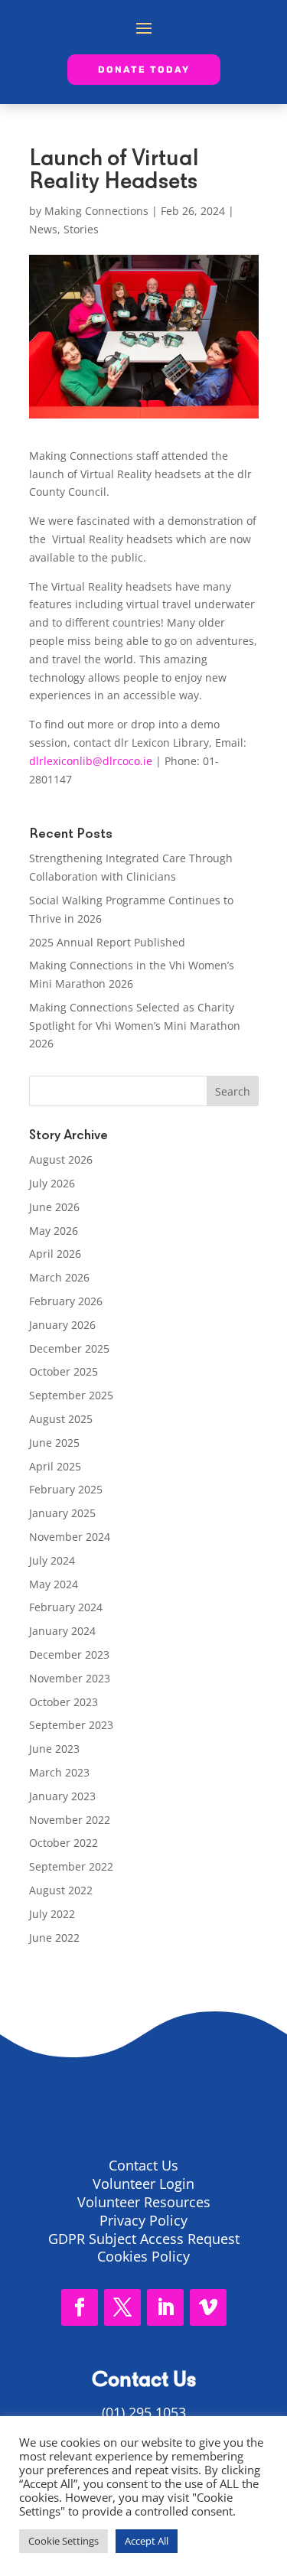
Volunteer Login (143, 2184)
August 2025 (61, 1419)
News (43, 229)
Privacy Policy (143, 2220)
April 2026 (55, 1254)
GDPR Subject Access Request (144, 2239)
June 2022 (54, 1938)
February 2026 (66, 1301)
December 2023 (69, 1654)
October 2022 (64, 1843)
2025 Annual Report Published (107, 942)
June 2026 (54, 1207)
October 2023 (64, 1702)
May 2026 (54, 1231)
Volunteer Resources (144, 2202)
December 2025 (69, 1348)
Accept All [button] (147, 2541)
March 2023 (59, 1772)
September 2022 (71, 1866)
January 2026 (62, 1325)
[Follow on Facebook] (80, 2307)
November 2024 (70, 1537)
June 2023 (54, 1749)
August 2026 (61, 1159)
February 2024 (66, 1607)
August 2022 (61, 1890)
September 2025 (71, 1395)
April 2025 (55, 1466)
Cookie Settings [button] (64, 2541)
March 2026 (59, 1277)
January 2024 (62, 1631)
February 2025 (66, 1489)
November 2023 (70, 1678)
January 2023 (62, 1796)
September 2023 (71, 1725)
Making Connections (96, 211)
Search (233, 1091)
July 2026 (52, 1183)
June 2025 (54, 1443)
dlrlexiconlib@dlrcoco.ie (91, 761)
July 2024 (52, 1560)
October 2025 (64, 1371)
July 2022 (52, 1914)
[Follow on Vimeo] (208, 2307)
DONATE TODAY (144, 70)
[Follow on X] (122, 2307)
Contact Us (143, 2165)
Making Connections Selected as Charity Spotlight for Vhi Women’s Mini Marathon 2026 (135, 1026)
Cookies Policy (143, 2256)
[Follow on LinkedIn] (165, 2307)
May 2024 (54, 1584)
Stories (81, 229)
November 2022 (70, 1820)
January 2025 (62, 1513)
